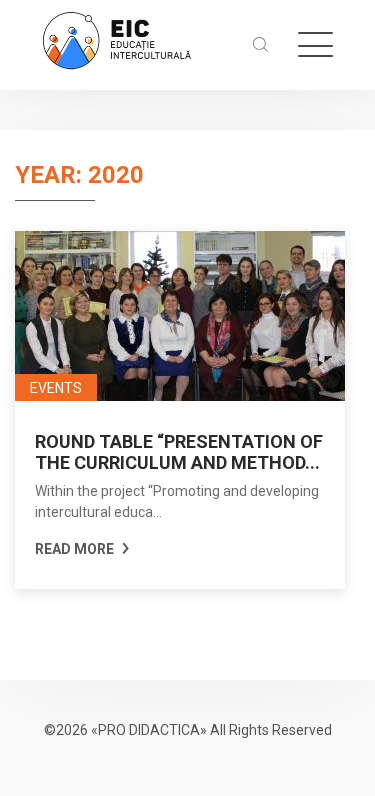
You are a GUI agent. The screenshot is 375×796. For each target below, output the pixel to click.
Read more (76, 549)
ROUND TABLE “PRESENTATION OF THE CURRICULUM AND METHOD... (179, 452)
